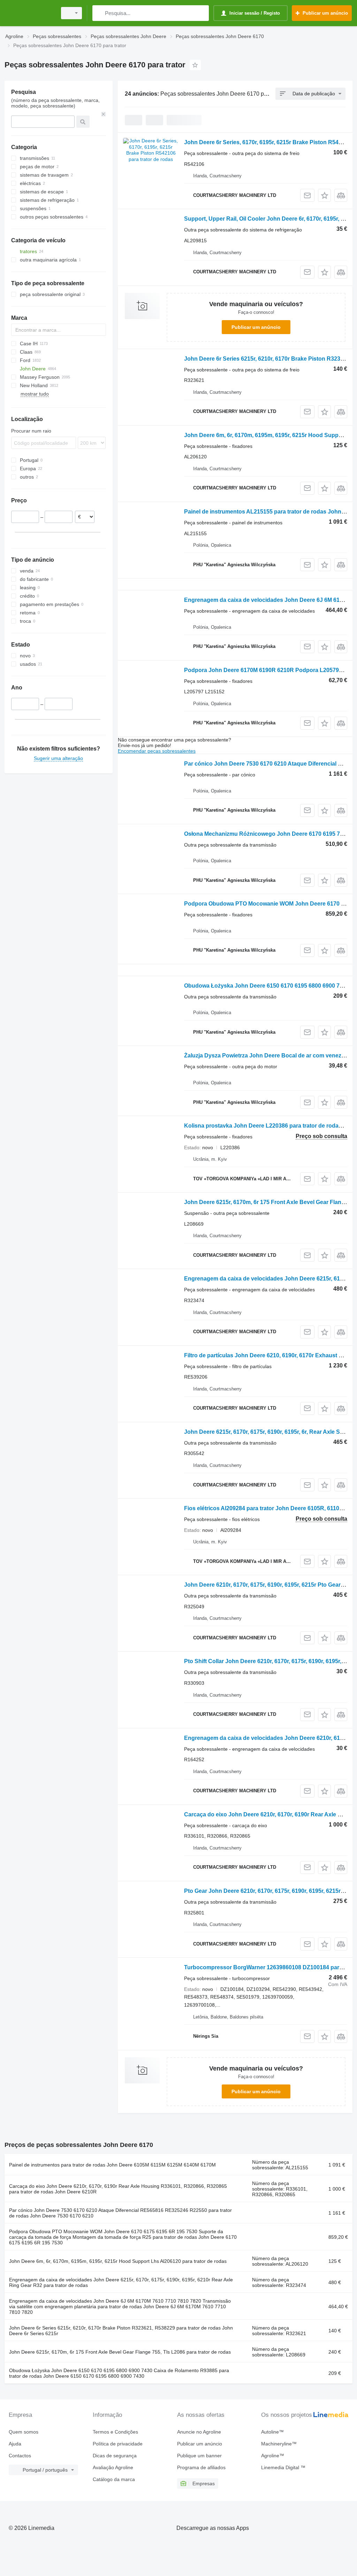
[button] (324, 195)
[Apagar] (104, 114)
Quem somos (24, 2432)
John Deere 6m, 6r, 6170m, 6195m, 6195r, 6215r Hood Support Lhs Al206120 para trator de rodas (118, 2261)
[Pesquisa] (99, 13)
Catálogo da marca (114, 2479)
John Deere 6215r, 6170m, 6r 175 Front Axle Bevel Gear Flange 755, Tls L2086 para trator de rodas (120, 2352)
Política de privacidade (118, 2444)
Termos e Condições (115, 2432)
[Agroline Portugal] (30, 13)
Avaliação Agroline (113, 2467)
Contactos (20, 2456)
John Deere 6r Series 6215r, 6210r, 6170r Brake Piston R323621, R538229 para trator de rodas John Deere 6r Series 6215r (121, 2331)
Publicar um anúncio (256, 327)
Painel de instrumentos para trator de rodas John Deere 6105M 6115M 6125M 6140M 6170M (112, 2165)
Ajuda (15, 2444)
